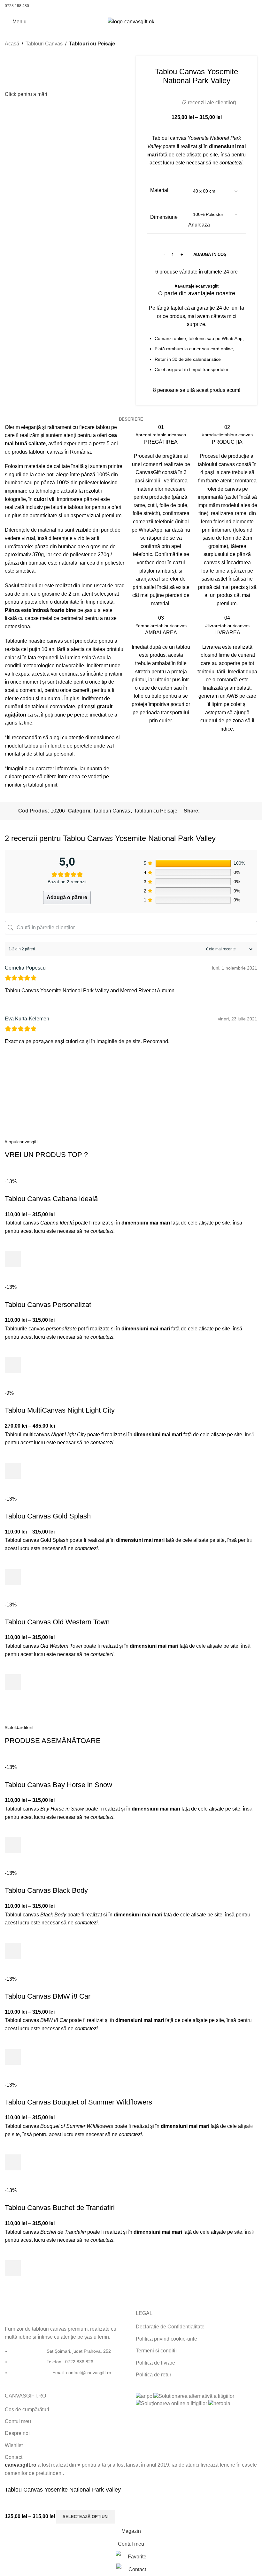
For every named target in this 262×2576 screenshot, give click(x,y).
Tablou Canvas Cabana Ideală (51, 1199)
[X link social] (211, 811)
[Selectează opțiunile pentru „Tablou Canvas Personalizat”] (13, 1365)
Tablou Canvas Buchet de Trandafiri (60, 2208)
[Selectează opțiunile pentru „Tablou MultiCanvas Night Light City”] (13, 1471)
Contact (14, 2457)
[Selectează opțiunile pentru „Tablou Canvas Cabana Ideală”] (13, 1259)
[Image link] (28, 2314)
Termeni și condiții (156, 2351)
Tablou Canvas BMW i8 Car (48, 1996)
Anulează (199, 225)
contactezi (231, 163)
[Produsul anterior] (238, 44)
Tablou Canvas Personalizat (48, 1305)
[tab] (131, 419)
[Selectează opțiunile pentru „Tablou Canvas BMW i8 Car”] (13, 2057)
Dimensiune (164, 217)
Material (159, 190)
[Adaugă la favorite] (13, 1243)
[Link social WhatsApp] (245, 6)
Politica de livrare (155, 2363)
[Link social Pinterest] (237, 6)
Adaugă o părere (67, 897)
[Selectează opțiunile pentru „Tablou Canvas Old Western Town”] (13, 1682)
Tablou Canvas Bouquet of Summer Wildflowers (78, 2102)
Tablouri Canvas (44, 44)
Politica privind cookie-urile (166, 2339)
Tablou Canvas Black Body (46, 1890)
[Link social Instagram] (229, 6)
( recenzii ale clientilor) (209, 103)
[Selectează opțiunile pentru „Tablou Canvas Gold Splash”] (13, 1577)
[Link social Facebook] (221, 6)
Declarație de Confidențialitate (170, 2327)
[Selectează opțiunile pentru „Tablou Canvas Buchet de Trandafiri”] (13, 2268)
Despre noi (17, 2433)
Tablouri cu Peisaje (92, 44)
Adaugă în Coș (210, 254)
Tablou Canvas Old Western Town (57, 1622)
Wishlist (14, 2445)
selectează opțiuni (86, 2517)
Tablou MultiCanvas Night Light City (60, 1410)
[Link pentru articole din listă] (65, 2365)
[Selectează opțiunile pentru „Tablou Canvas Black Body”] (13, 1951)
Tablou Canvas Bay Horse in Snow (58, 1785)
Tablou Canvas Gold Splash (48, 1516)
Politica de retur (154, 2375)
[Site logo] (131, 21)
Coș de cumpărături (27, 2410)
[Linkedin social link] (225, 811)
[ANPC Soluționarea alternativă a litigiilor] (194, 2396)
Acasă (12, 44)
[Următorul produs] (253, 44)
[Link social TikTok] (253, 6)
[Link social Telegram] (240, 811)
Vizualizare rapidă (13, 1275)
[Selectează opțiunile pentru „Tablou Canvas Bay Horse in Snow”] (13, 1845)
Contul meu (18, 2421)
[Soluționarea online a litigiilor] (171, 2403)
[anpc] (144, 2396)
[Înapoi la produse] (246, 44)
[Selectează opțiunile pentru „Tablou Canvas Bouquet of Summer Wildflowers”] (13, 2162)
